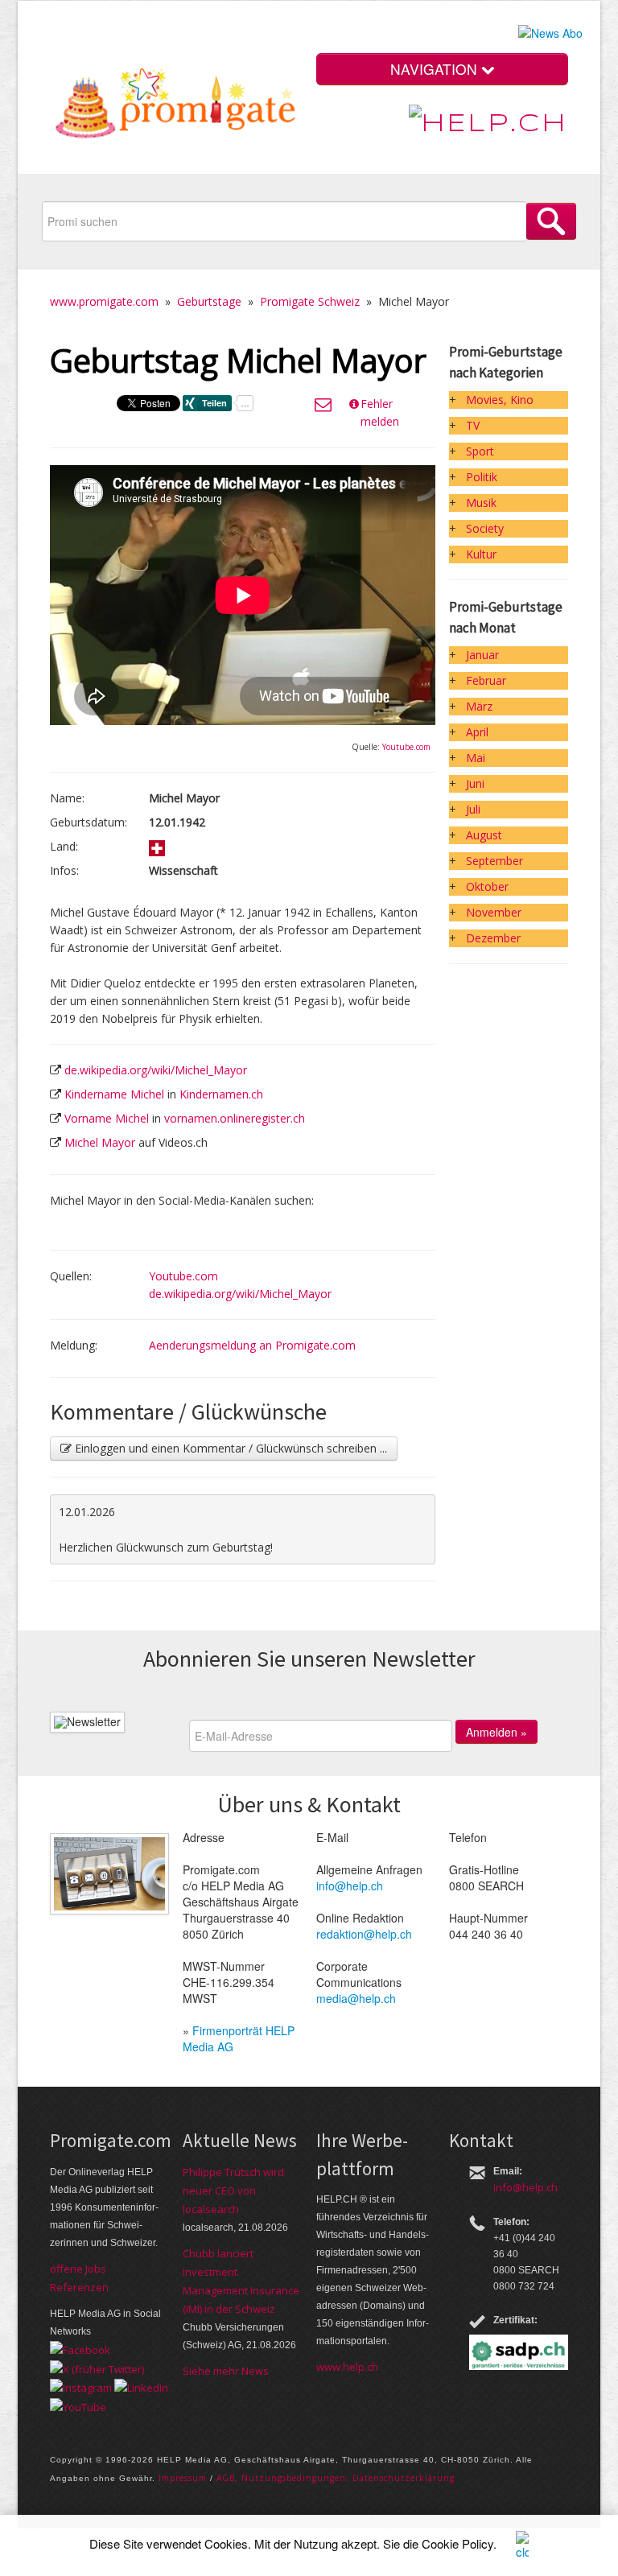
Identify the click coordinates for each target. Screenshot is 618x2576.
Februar (486, 680)
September (494, 861)
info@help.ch (350, 1886)
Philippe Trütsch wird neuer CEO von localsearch (233, 2191)
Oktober (487, 886)
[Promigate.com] (176, 107)
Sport (480, 451)
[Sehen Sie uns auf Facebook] (80, 2349)
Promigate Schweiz (310, 301)
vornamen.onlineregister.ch (235, 1118)
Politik (482, 477)
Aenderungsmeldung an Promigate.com (252, 1345)
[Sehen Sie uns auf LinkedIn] (141, 2387)
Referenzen (79, 2287)
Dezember (493, 938)
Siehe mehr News (226, 2371)
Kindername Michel (114, 1094)
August (484, 835)
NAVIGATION (436, 69)
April (477, 732)
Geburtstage (209, 301)
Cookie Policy (457, 2543)
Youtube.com (406, 747)
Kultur (481, 554)
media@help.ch (356, 1998)
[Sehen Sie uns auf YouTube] (78, 2405)
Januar (482, 655)
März (479, 706)
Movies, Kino (500, 400)
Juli (473, 809)
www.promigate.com (104, 301)
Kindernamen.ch (221, 1094)
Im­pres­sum (183, 2478)
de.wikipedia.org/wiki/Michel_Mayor (156, 1070)
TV (473, 425)
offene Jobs (78, 2269)
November (494, 912)
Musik (481, 503)
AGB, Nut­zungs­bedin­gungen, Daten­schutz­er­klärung (336, 2478)
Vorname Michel (107, 1118)
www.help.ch (347, 2367)
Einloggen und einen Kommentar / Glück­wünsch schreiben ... (229, 1448)
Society (485, 528)
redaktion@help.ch (364, 1934)
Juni (475, 783)
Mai (476, 758)
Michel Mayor (100, 1142)
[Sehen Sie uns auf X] (97, 2368)
